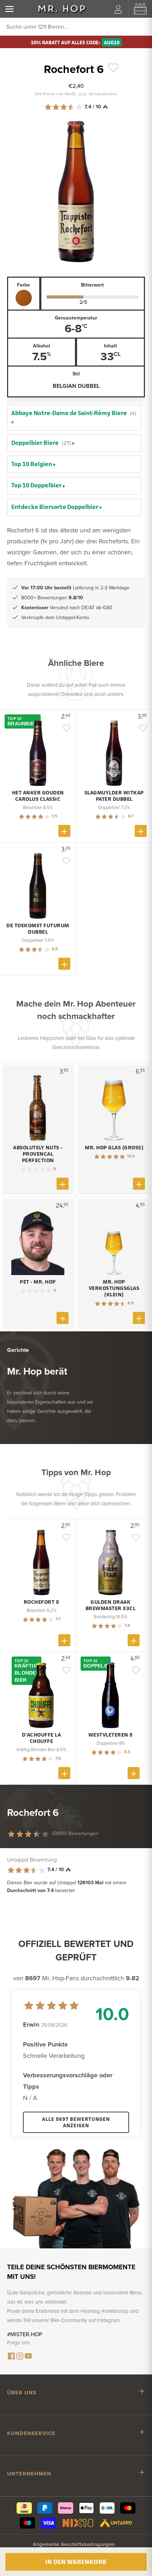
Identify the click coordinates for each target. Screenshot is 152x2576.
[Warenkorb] (140, 9)
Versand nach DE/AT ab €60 (67, 607)
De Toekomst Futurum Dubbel (38, 929)
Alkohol (42, 346)
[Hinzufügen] (64, 831)
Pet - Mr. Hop (38, 1282)
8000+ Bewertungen (52, 598)
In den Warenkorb (76, 2562)
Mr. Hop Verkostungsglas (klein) (114, 1288)
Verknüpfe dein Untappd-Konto (55, 617)
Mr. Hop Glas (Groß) (114, 1148)
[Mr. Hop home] (62, 9)
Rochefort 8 (42, 1602)
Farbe (24, 285)
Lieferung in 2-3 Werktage (75, 588)
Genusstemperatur (76, 318)
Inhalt (110, 346)
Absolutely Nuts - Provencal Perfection (38, 1154)
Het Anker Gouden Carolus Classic (38, 796)
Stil (76, 374)
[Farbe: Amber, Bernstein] (24, 298)
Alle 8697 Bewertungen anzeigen (76, 2122)
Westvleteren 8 (111, 1735)
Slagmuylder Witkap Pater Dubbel (114, 796)
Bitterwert (92, 285)
